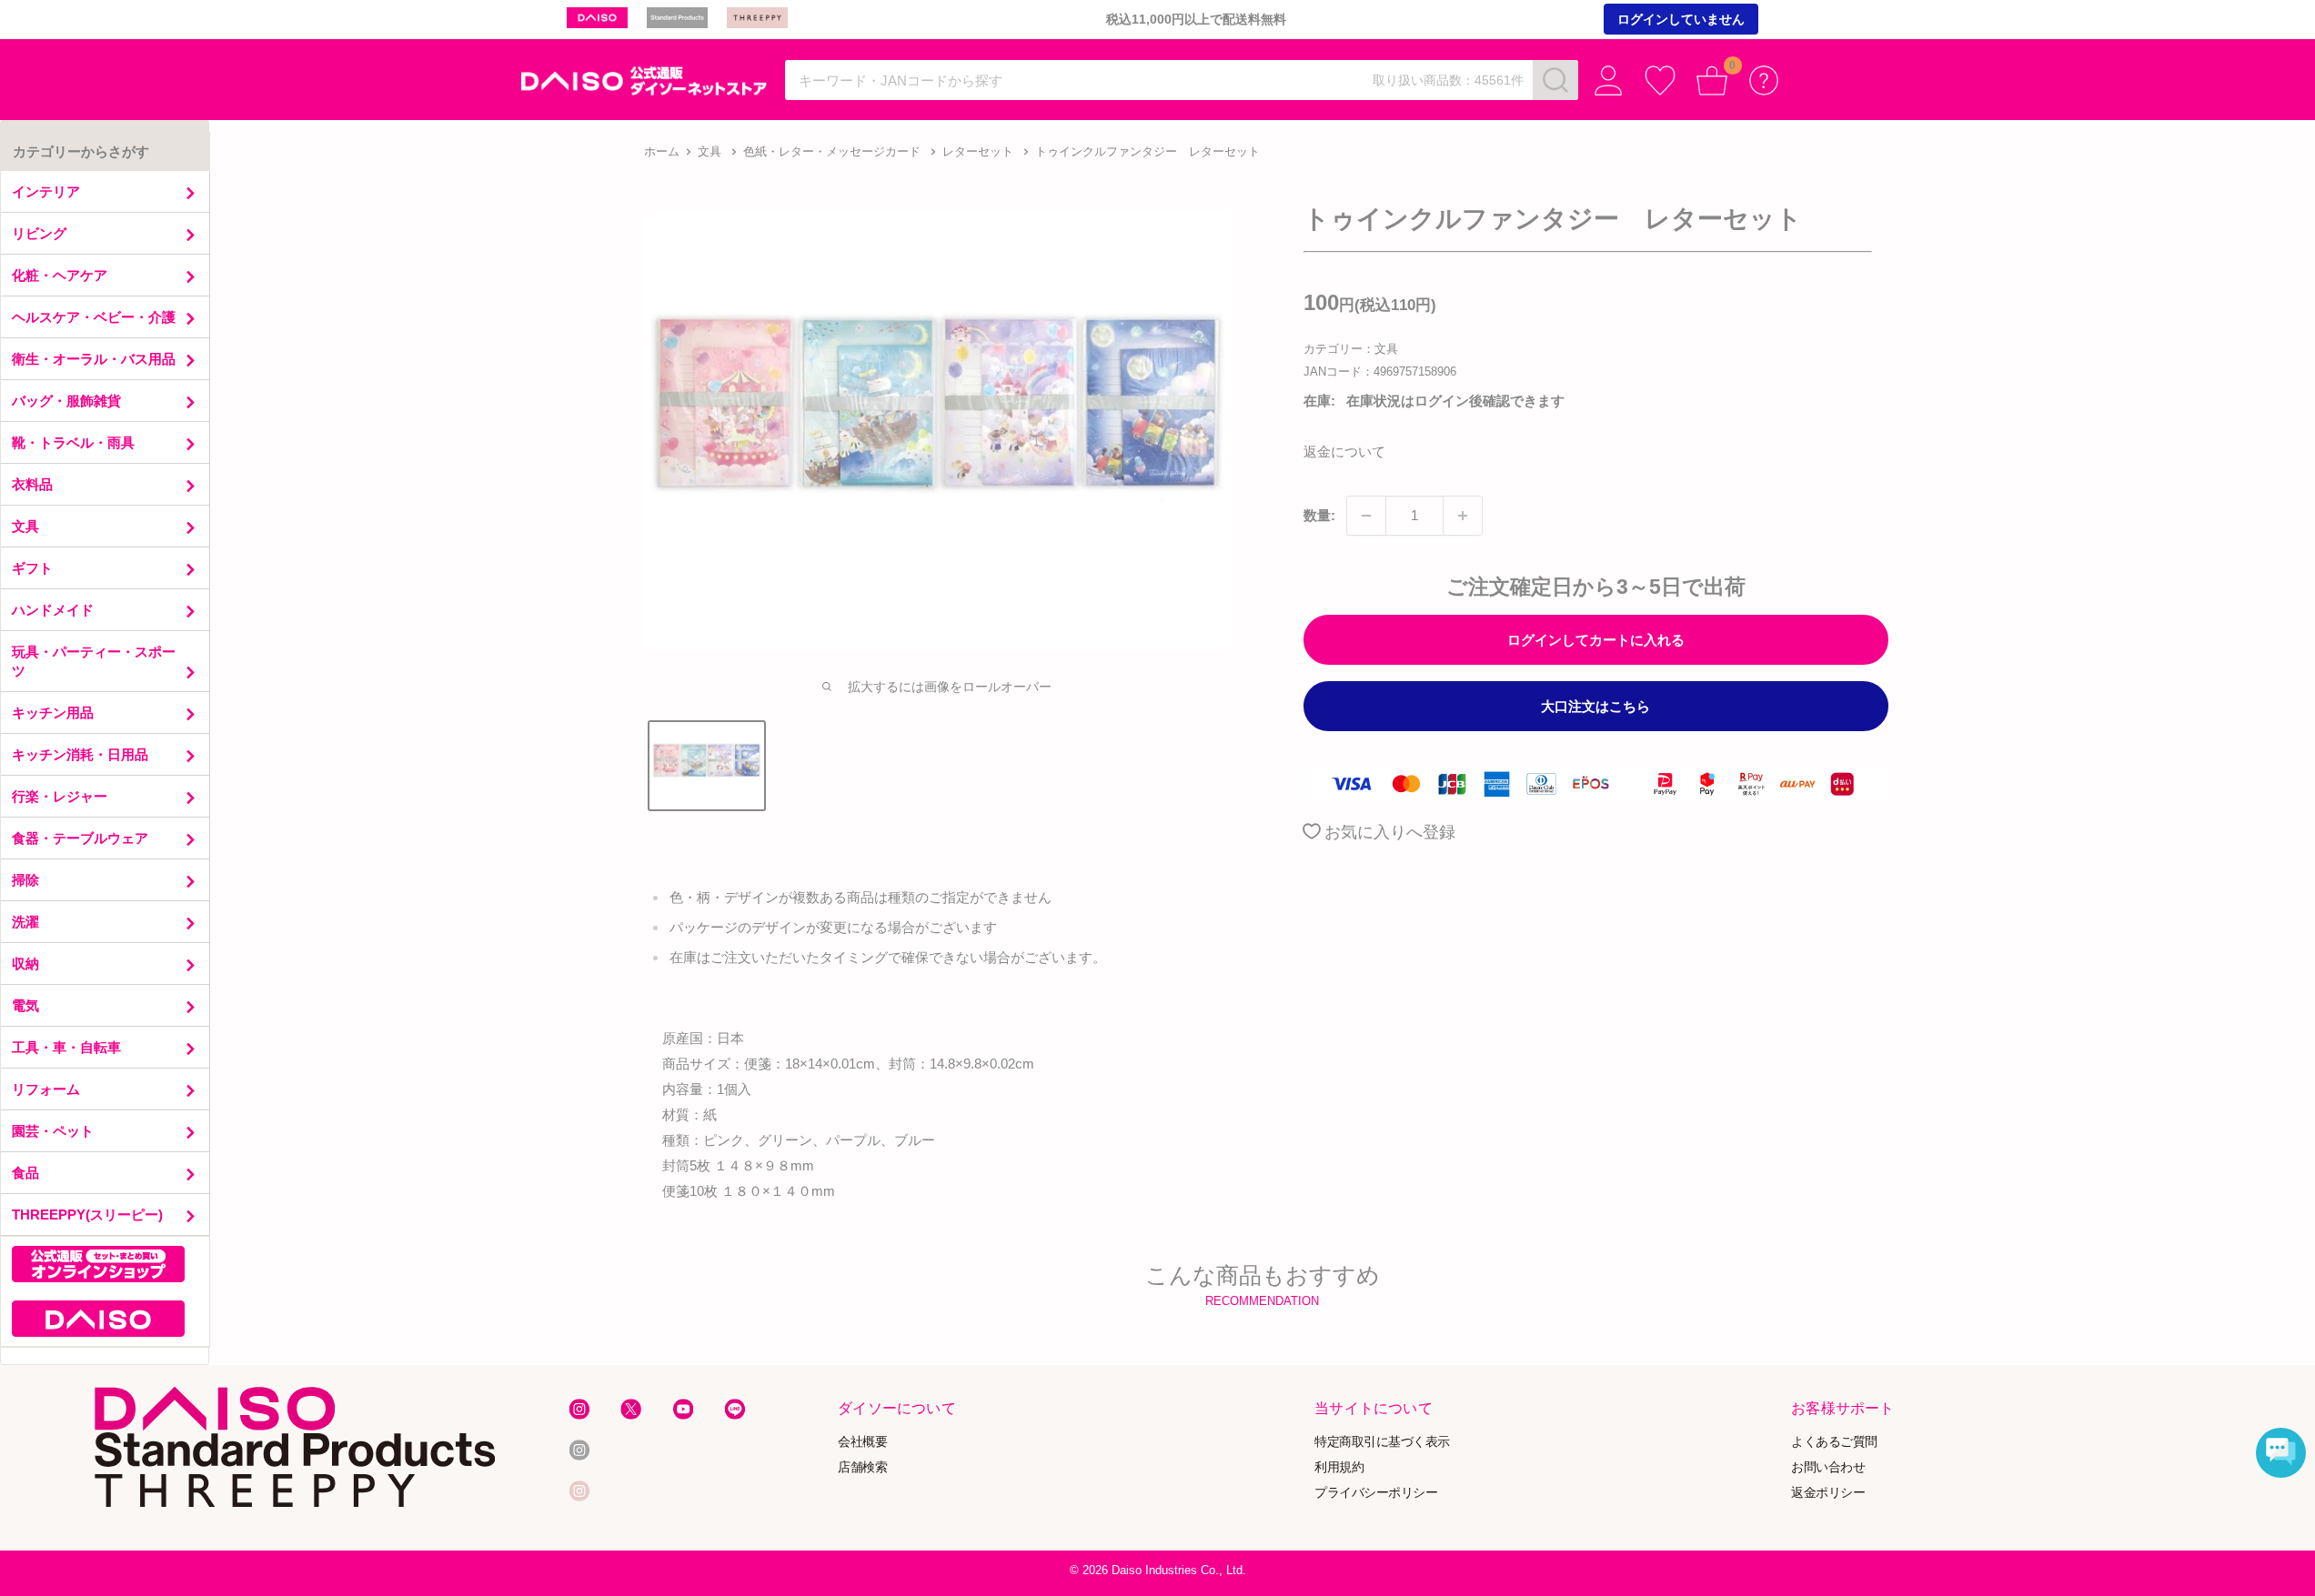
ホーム (662, 151)
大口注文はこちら (1595, 706)
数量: (1319, 515)
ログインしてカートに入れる (1596, 640)
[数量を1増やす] (1463, 516)
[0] (1712, 80)
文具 (710, 151)
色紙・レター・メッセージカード (832, 151)
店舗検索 (862, 1466)
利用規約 (1339, 1466)
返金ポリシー (1828, 1492)
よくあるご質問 (1834, 1441)
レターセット (978, 151)
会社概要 (862, 1441)
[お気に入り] (1661, 80)
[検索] (1555, 80)
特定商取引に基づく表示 (1382, 1441)
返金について (1344, 452)
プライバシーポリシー (1376, 1492)
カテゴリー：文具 (1351, 349)
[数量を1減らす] (1366, 516)
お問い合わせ (1828, 1466)
